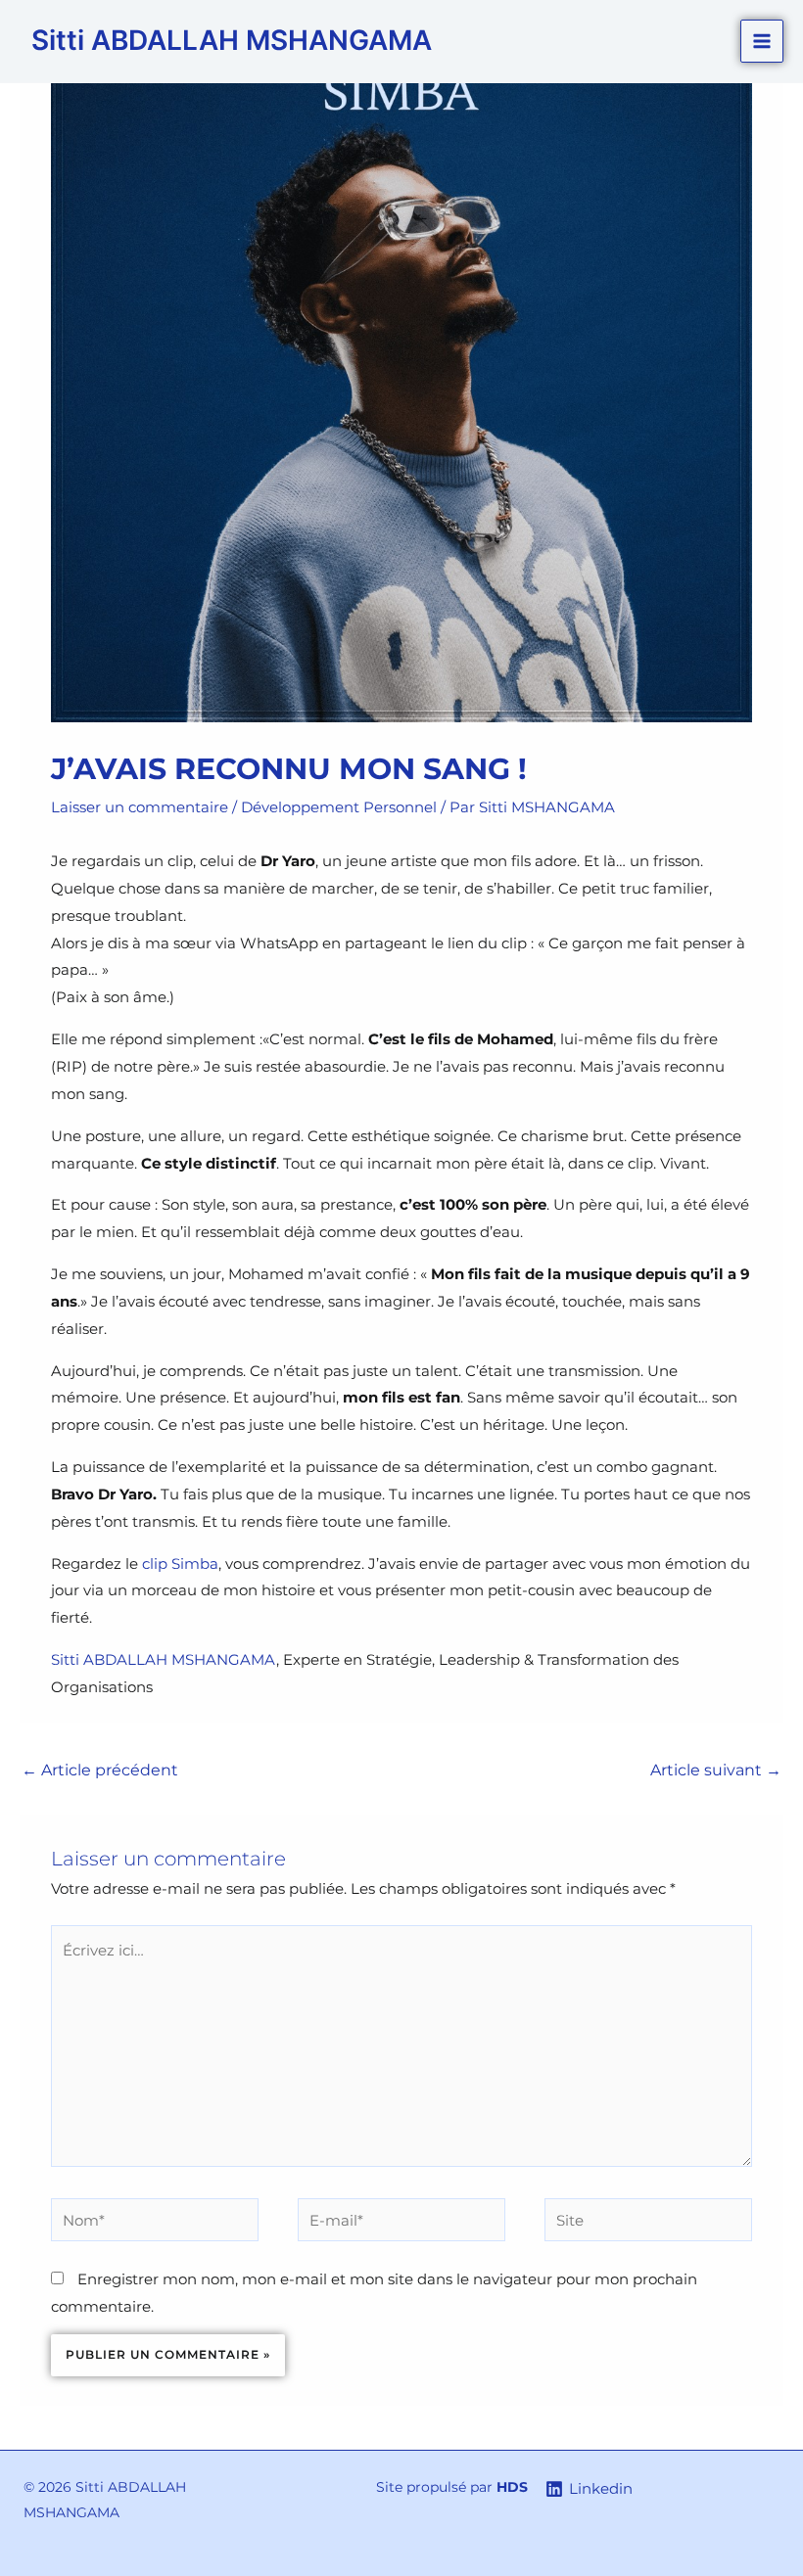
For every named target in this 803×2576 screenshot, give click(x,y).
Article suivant (716, 1770)
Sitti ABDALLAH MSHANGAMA (232, 40)
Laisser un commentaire (140, 807)
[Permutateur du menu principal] (762, 42)
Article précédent (100, 1770)
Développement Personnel (339, 807)
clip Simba (180, 1564)
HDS (512, 2487)
